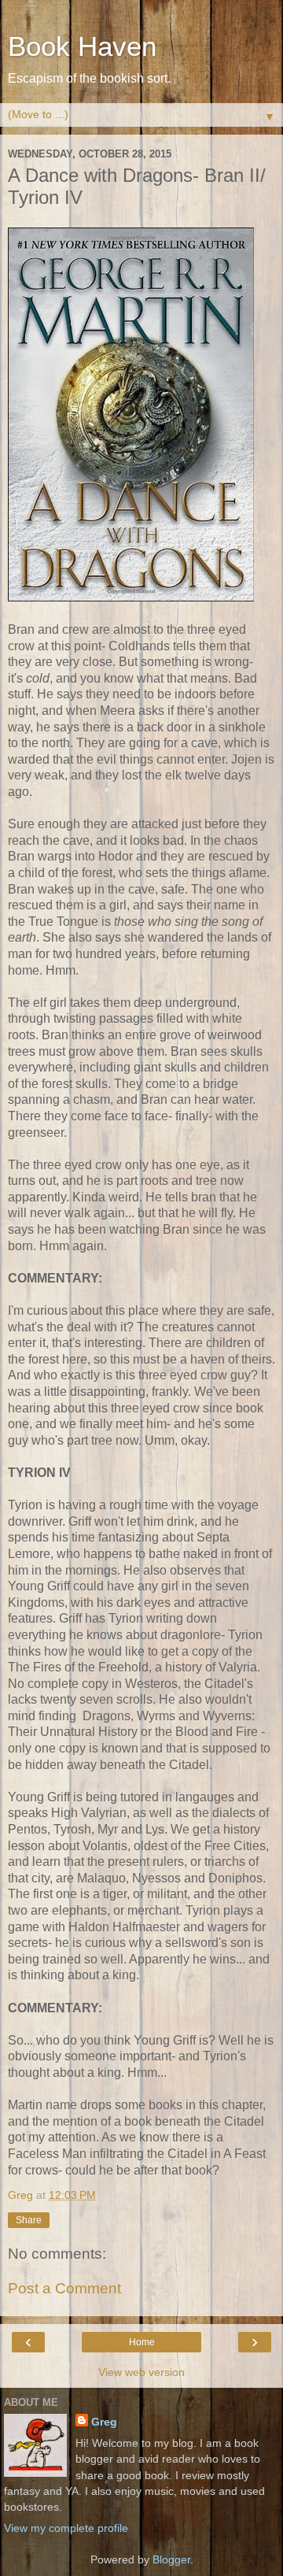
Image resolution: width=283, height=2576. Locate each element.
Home (142, 2342)
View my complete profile (66, 2528)
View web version (141, 2372)
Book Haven (82, 46)
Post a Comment (64, 2288)
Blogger (171, 2559)
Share (29, 2220)
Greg (104, 2422)
